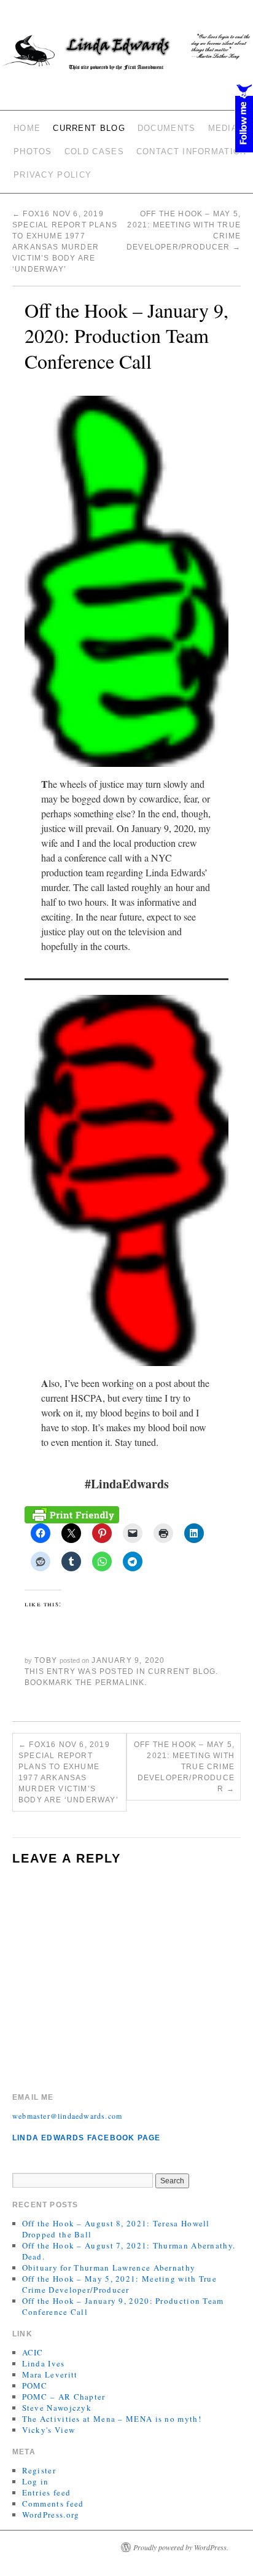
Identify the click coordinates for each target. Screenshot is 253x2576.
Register (39, 2470)
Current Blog (89, 128)
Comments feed (53, 2503)
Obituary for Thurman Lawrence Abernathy (109, 2268)
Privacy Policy (53, 175)
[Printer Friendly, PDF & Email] (72, 1514)
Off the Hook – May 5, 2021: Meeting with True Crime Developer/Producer (184, 1767)
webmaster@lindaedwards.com (67, 2116)
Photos (33, 151)
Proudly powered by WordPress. (181, 2547)
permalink (120, 1683)
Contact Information (192, 151)
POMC (35, 2386)
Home (27, 128)
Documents (167, 128)
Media (223, 128)
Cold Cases (94, 151)
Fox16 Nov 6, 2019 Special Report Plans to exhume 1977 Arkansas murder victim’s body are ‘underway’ (68, 1772)
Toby (46, 1660)
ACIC (33, 2352)
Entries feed (47, 2492)
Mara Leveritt (50, 2374)
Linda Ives (44, 2363)
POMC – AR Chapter (64, 2397)
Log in (36, 2481)
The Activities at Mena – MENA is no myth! (112, 2419)
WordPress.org (51, 2515)
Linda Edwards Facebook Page (86, 2138)
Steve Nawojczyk (57, 2408)
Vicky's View (49, 2430)
